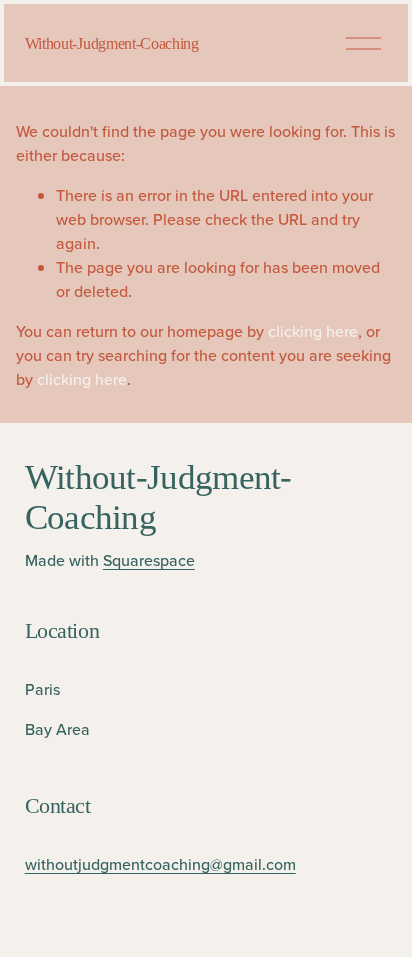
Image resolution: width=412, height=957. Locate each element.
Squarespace (149, 560)
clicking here (313, 331)
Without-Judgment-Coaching (112, 43)
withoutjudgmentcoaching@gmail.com (160, 864)
